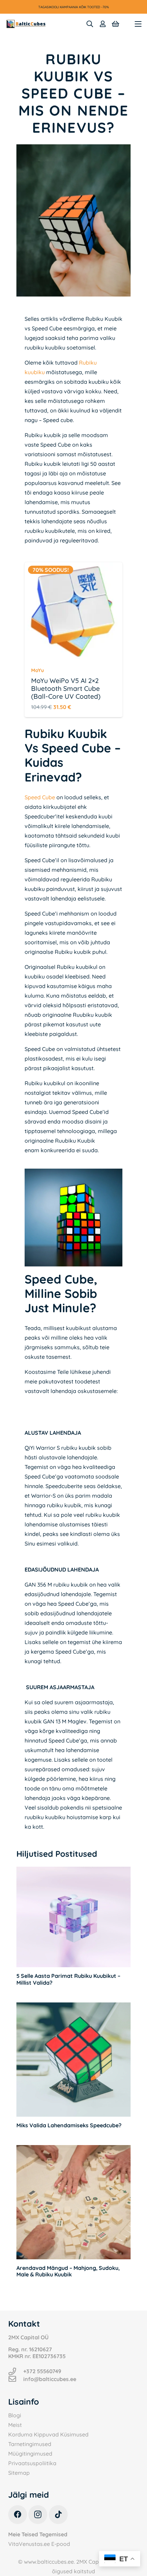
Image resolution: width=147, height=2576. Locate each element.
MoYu (37, 670)
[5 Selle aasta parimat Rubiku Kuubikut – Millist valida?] (73, 1917)
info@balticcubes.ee (50, 2379)
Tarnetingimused (30, 2444)
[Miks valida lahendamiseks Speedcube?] (73, 2060)
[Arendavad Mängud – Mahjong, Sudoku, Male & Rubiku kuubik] (73, 2202)
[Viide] (103, 24)
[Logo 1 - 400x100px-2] (26, 24)
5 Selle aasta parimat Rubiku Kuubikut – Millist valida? (68, 1979)
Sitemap (19, 2473)
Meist (15, 2425)
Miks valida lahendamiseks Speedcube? (69, 2125)
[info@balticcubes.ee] (16, 2379)
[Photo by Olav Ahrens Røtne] (73, 1218)
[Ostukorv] (116, 24)
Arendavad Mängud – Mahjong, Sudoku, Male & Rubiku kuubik (68, 2271)
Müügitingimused (30, 2454)
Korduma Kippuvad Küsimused (48, 2434)
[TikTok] (58, 2515)
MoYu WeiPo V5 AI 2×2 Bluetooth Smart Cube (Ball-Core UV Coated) (66, 688)
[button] (90, 24)
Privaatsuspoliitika (32, 2463)
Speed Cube (40, 797)
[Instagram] (38, 2515)
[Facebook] (18, 2515)
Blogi (15, 2415)
